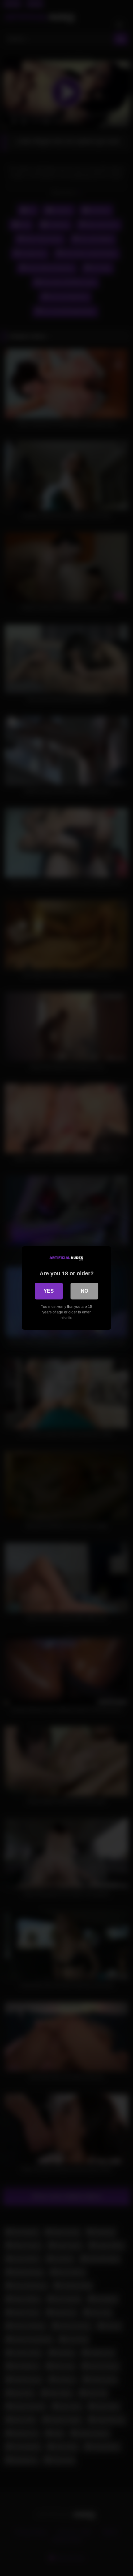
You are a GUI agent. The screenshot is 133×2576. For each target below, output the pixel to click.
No (84, 1291)
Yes (49, 1291)
